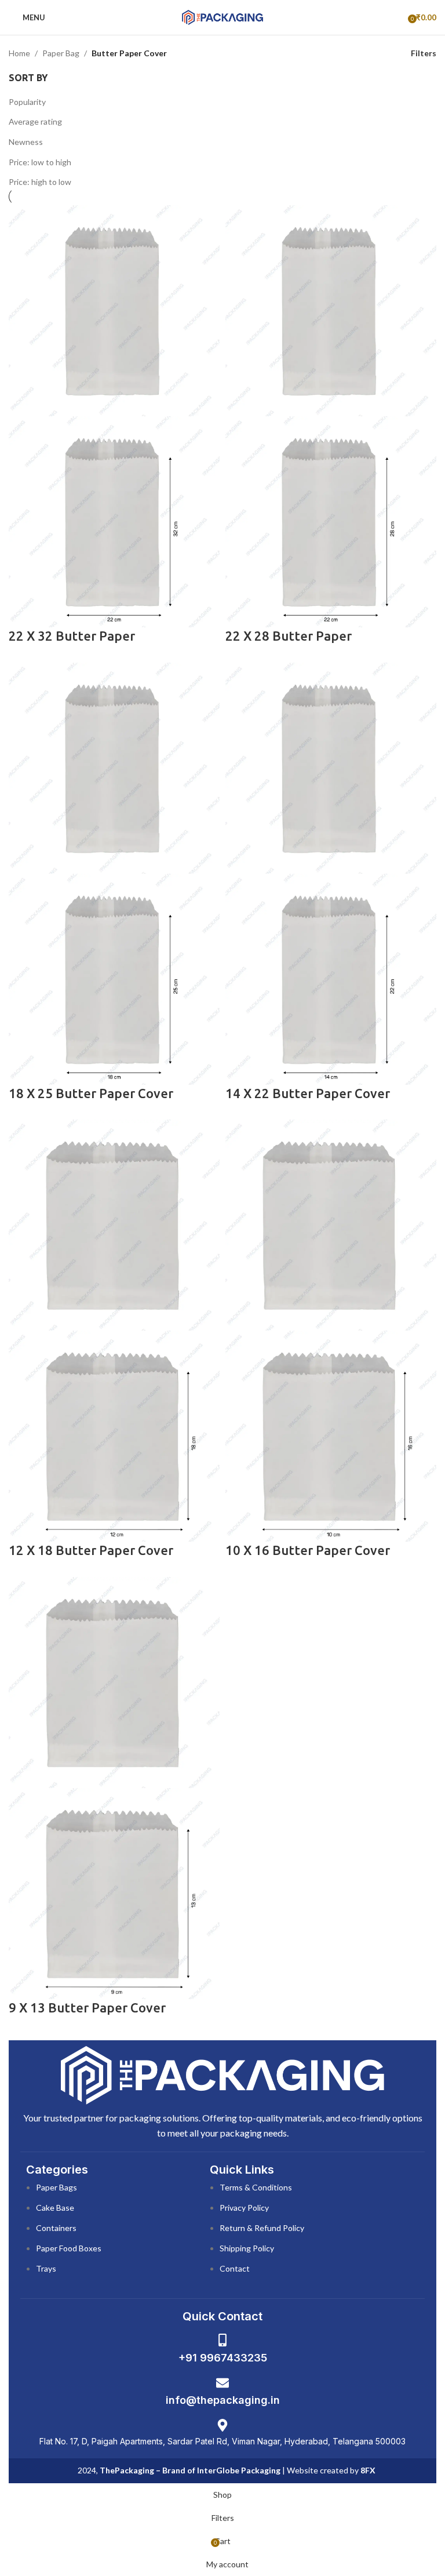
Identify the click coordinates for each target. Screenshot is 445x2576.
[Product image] (114, 520)
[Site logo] (222, 17)
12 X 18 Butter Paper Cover (91, 1550)
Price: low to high (40, 162)
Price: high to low (40, 182)
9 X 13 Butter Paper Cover (87, 2008)
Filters (424, 53)
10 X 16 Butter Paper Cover (308, 1550)
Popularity (27, 102)
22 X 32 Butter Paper (72, 636)
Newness (26, 142)
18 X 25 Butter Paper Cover (91, 1093)
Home (19, 53)
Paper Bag (61, 53)
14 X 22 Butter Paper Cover (308, 1093)
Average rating (35, 121)
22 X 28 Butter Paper (289, 636)
